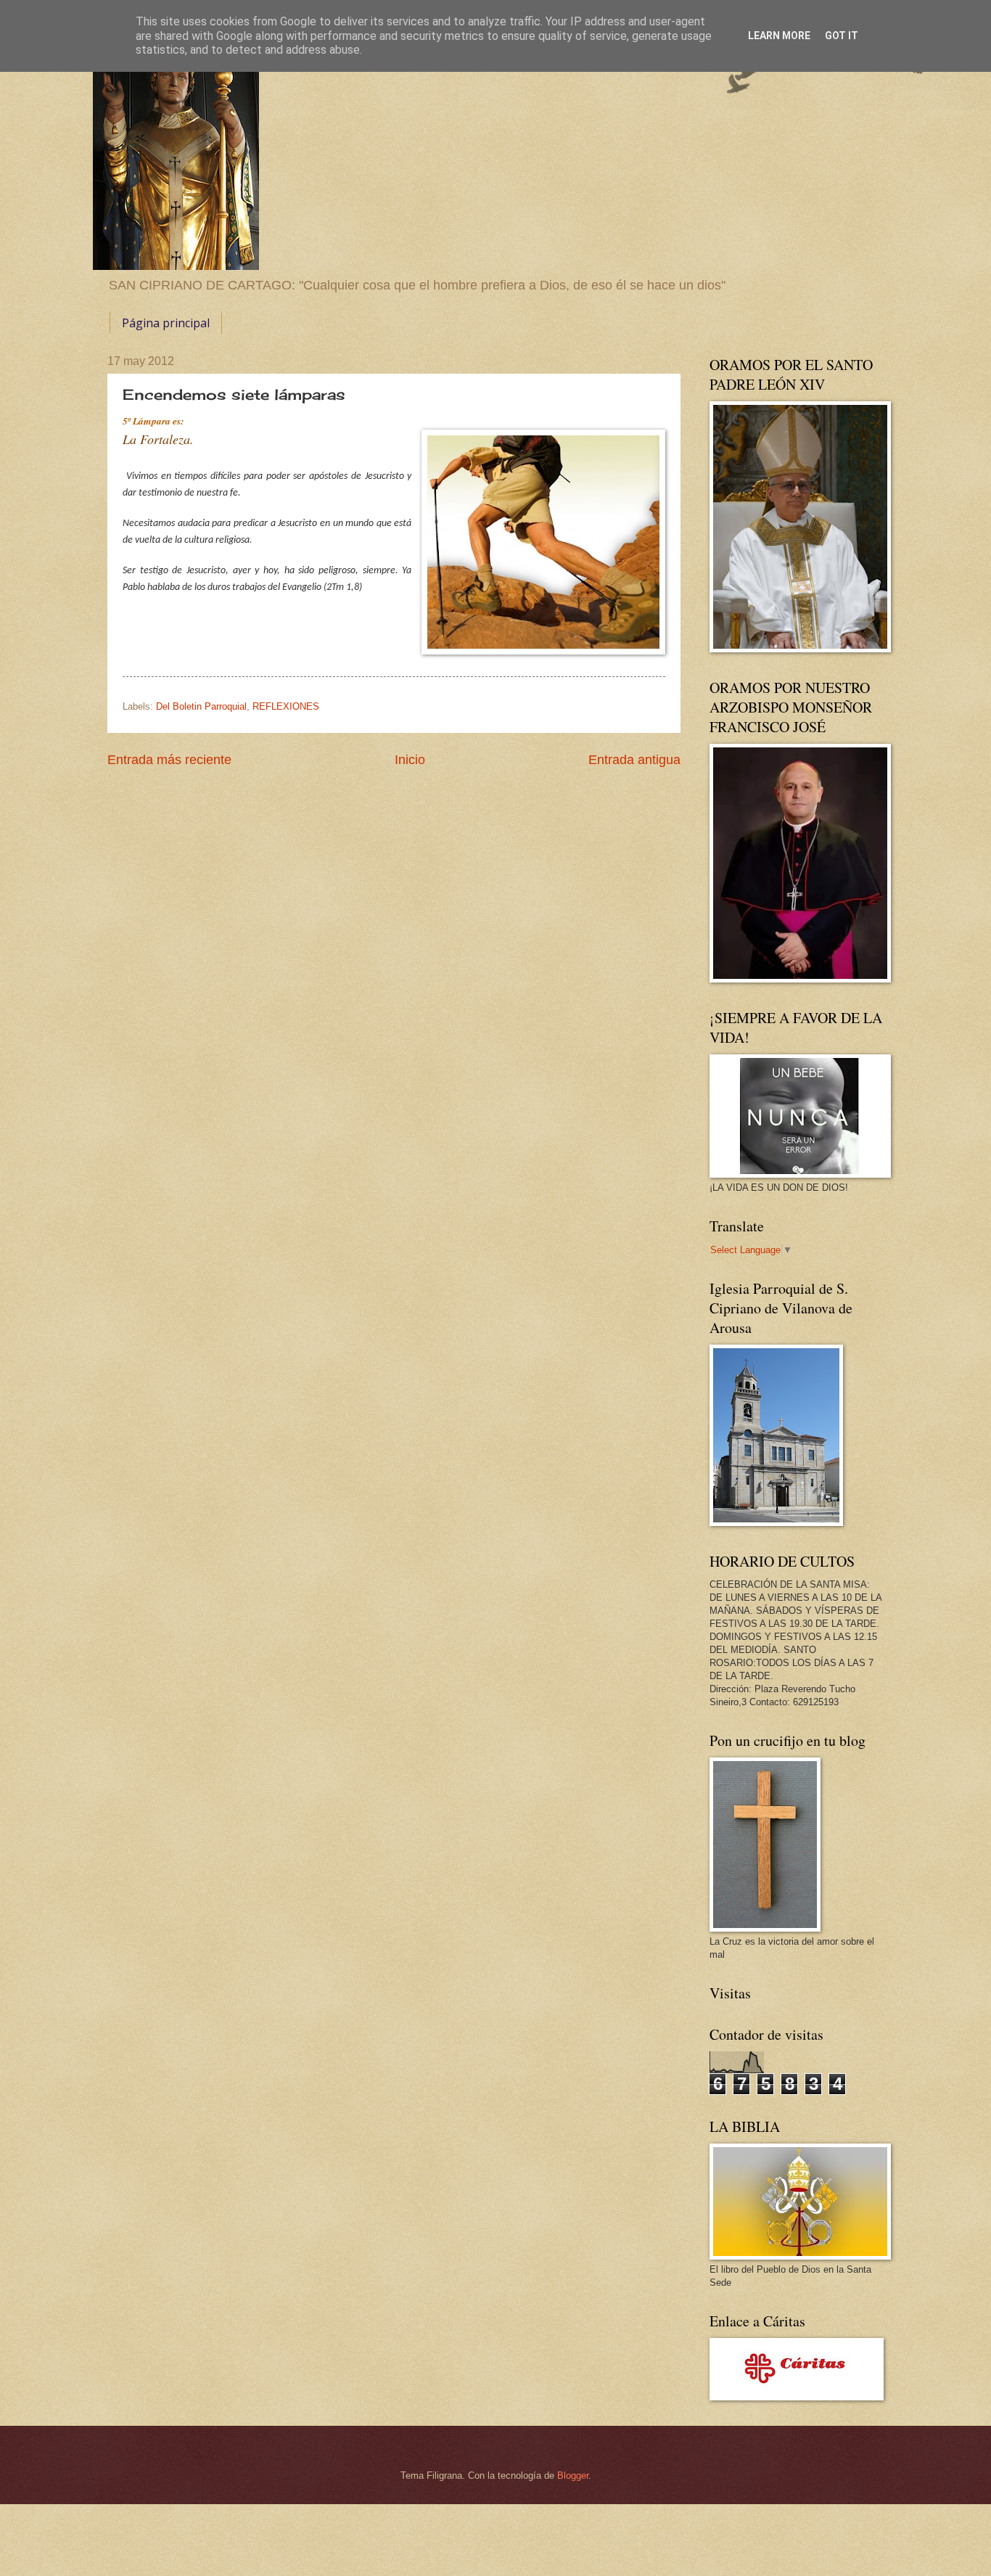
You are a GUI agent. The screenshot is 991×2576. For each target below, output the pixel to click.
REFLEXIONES (286, 706)
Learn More (779, 36)
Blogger (573, 2475)
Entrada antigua (634, 760)
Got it (842, 36)
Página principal (166, 323)
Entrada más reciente (169, 760)
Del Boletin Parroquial (201, 706)
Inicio (410, 760)
